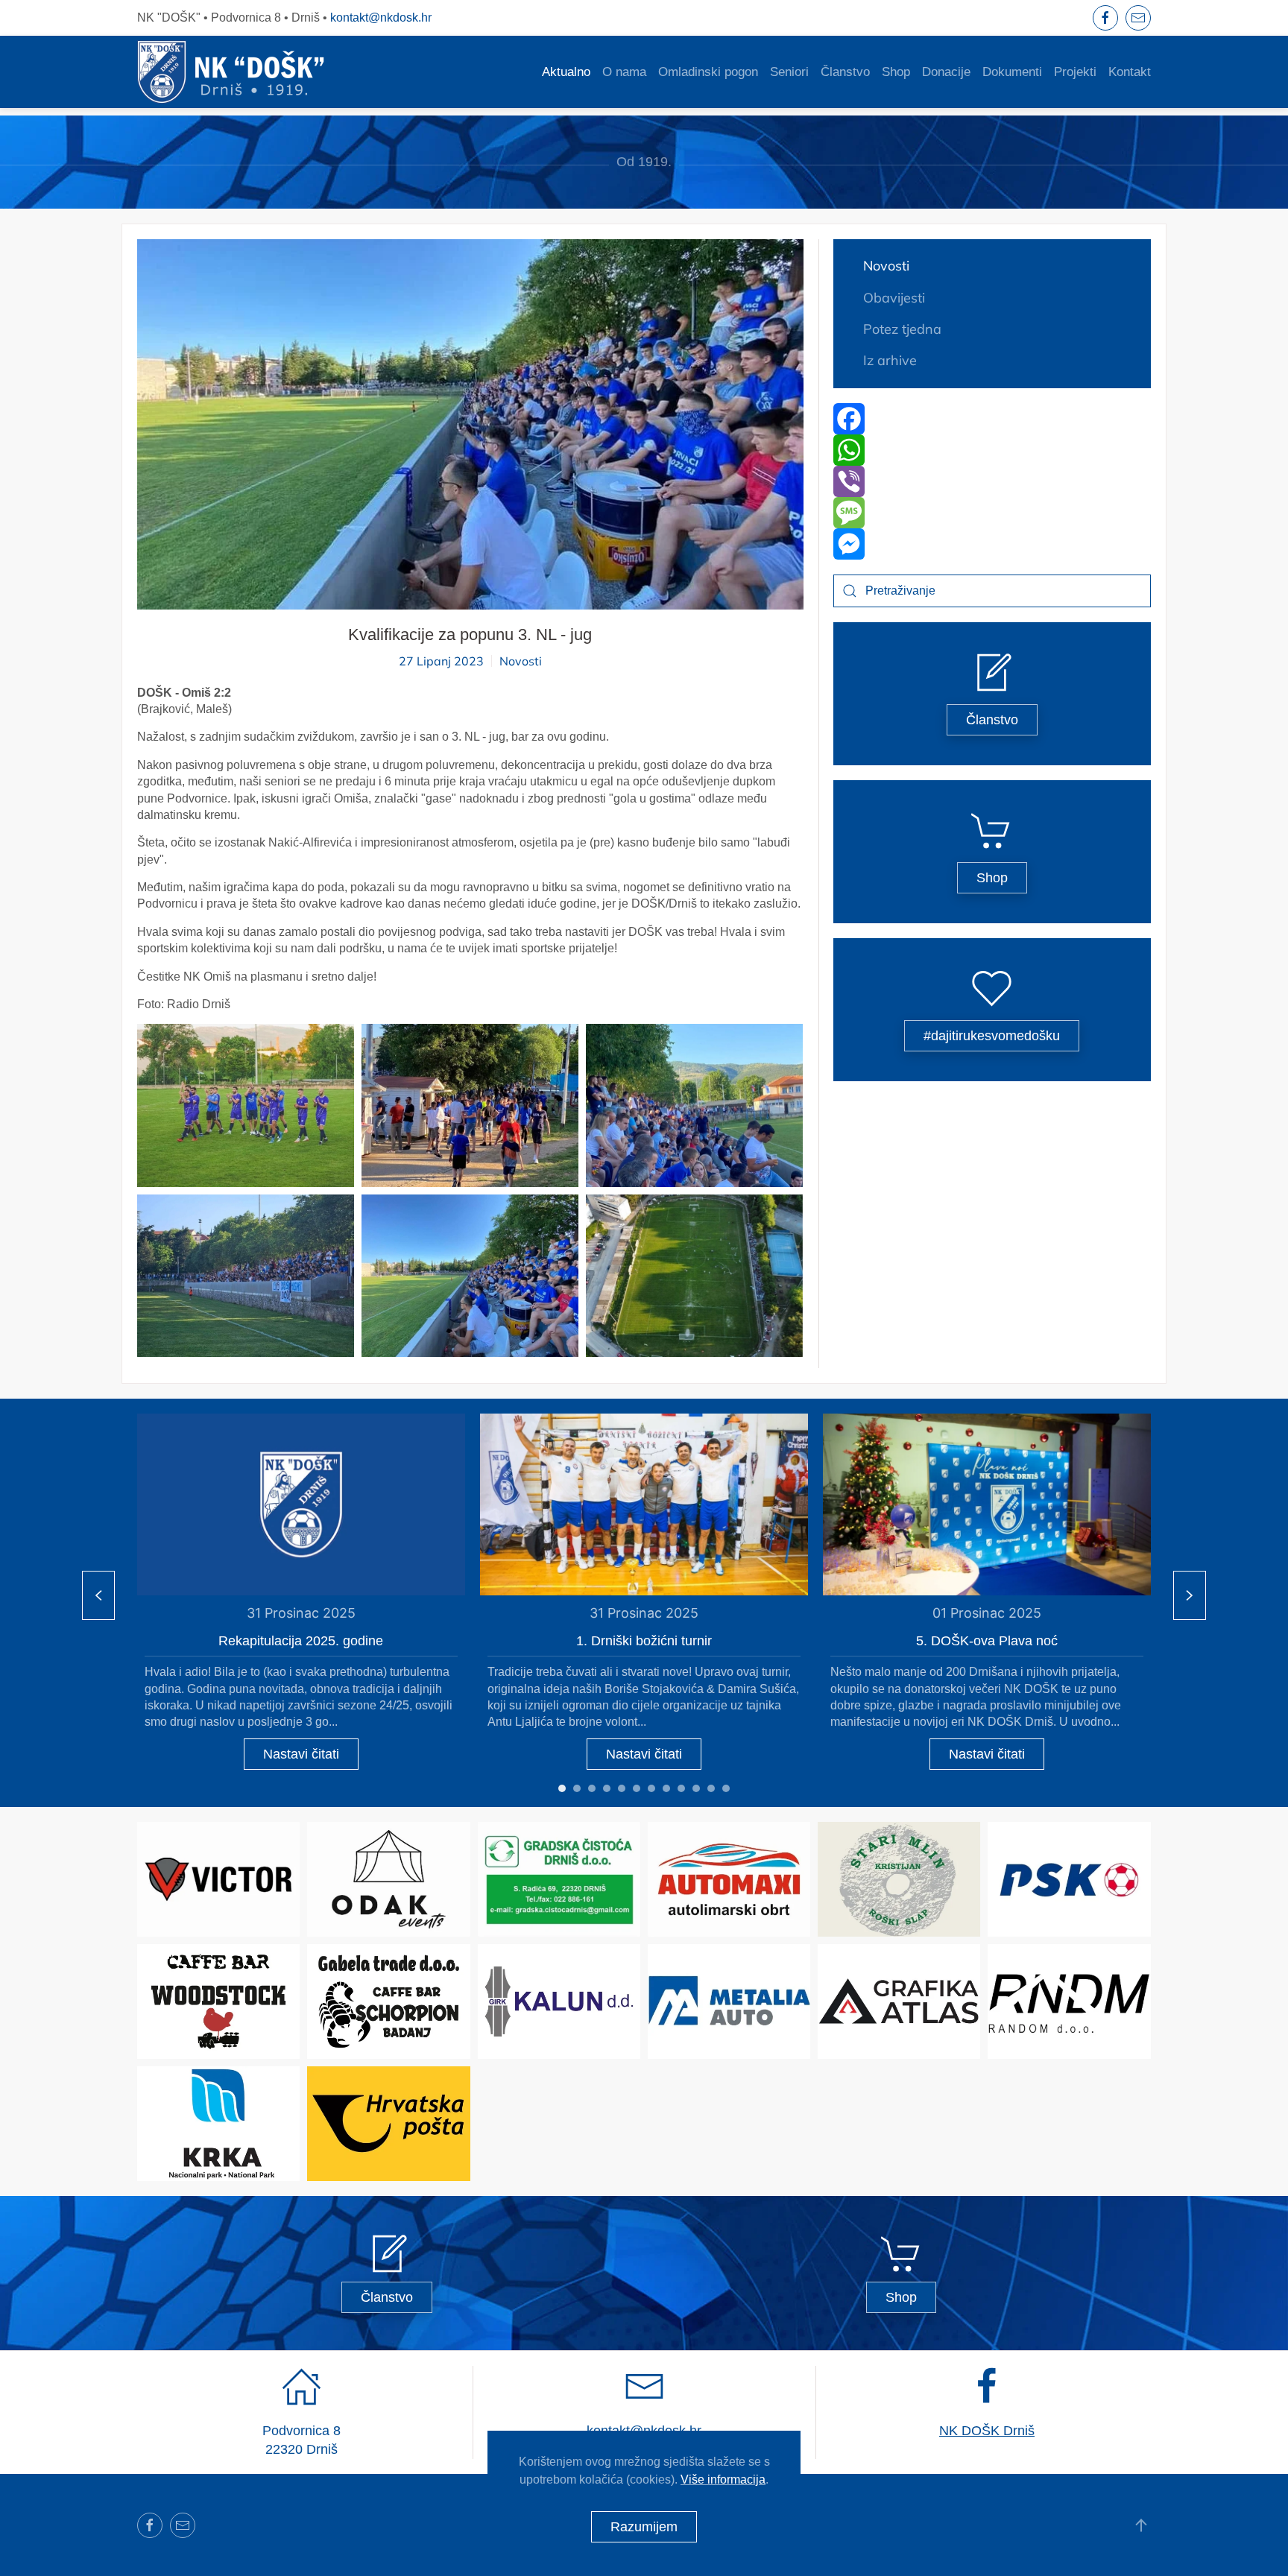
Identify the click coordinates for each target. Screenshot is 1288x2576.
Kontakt (1130, 72)
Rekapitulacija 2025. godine (301, 1641)
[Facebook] (992, 419)
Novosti (521, 661)
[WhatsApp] (992, 450)
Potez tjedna (902, 329)
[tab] (562, 1788)
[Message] (992, 513)
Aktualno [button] (566, 72)
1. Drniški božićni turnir (644, 1641)
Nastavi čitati (301, 1754)
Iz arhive (890, 360)
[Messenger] (992, 544)
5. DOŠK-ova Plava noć (987, 1641)
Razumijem (644, 2527)
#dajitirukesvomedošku (992, 1036)
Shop (896, 72)
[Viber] (992, 481)
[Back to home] (231, 72)
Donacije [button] (946, 72)
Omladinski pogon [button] (708, 72)
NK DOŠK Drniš (987, 2431)
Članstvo (845, 72)
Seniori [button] (789, 72)
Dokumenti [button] (1012, 72)
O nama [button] (624, 72)
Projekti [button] (1075, 72)
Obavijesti (894, 298)
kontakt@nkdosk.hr (381, 18)
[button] (246, 1105)
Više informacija (723, 2480)
